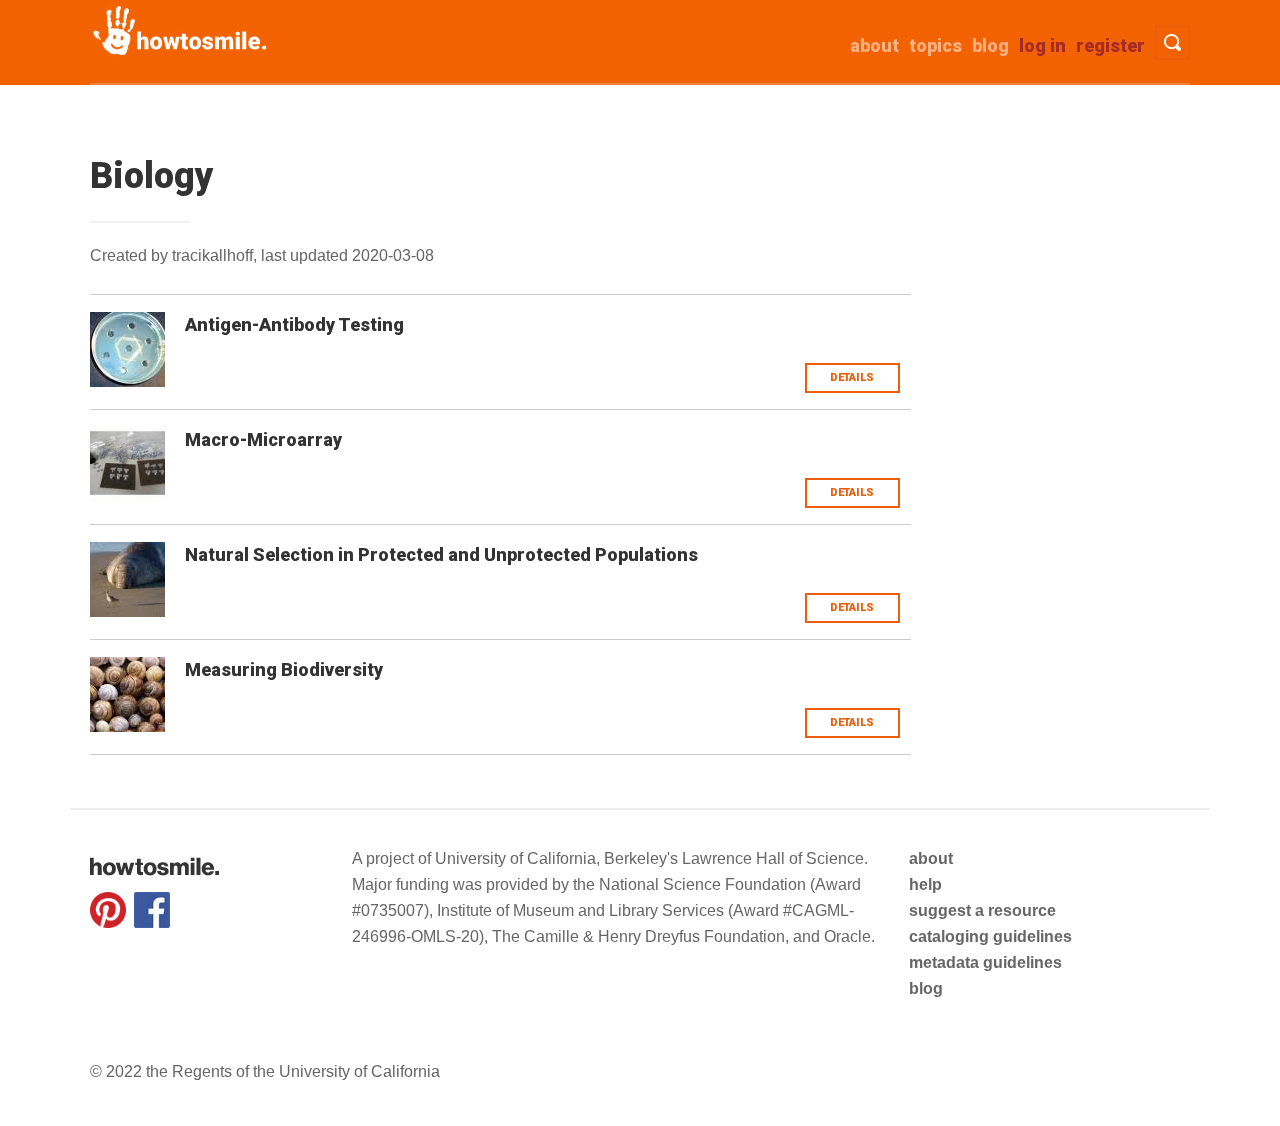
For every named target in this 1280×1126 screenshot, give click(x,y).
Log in (1042, 45)
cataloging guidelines (990, 936)
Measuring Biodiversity (284, 669)
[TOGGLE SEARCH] (1172, 42)
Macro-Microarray (263, 439)
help (925, 884)
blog (926, 988)
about (874, 45)
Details (852, 377)
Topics (935, 45)
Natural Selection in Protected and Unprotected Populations (441, 554)
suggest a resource (982, 910)
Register (1110, 45)
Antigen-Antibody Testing (294, 324)
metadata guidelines (985, 962)
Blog (990, 45)
